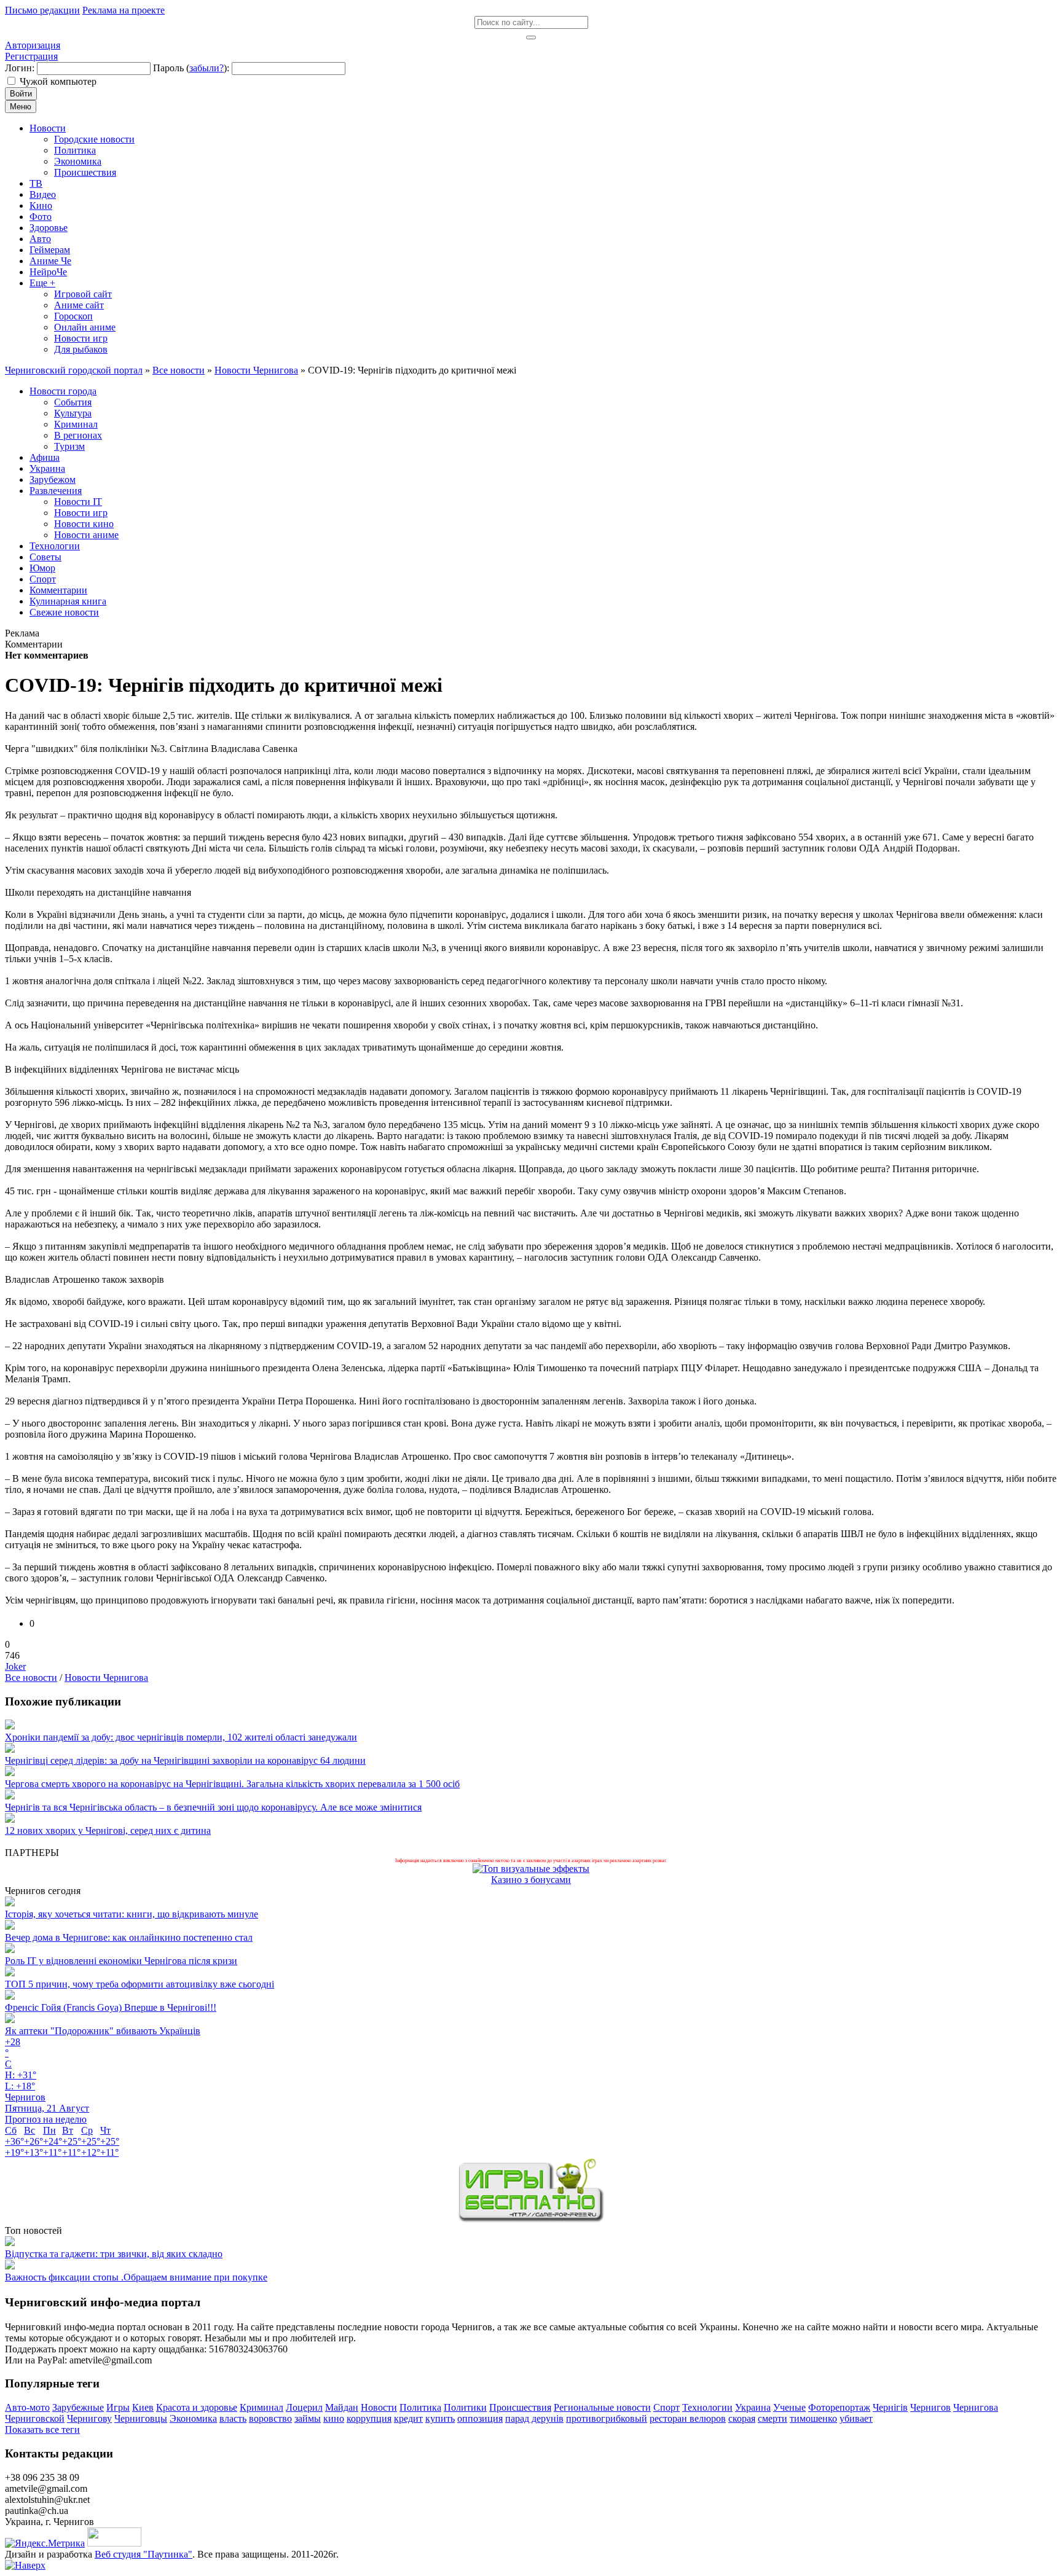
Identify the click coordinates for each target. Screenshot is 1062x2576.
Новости (379, 2407)
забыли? (206, 68)
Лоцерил (304, 2407)
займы (308, 2418)
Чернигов (930, 2407)
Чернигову (89, 2418)
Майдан (342, 2407)
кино (334, 2418)
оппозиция (480, 2418)
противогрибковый (607, 2418)
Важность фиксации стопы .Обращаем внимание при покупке (136, 2277)
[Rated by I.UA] (114, 2543)
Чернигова (976, 2407)
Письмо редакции (42, 10)
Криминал (262, 2407)
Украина (753, 2407)
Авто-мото (27, 2407)
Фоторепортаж (839, 2407)
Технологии (707, 2407)
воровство (270, 2418)
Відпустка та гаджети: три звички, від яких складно (114, 2254)
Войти (21, 94)
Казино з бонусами (531, 1880)
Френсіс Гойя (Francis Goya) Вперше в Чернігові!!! (111, 2007)
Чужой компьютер (58, 81)
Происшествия (520, 2407)
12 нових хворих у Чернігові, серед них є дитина (108, 1830)
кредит (408, 2418)
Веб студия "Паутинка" (144, 2554)
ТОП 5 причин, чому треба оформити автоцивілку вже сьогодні (140, 1984)
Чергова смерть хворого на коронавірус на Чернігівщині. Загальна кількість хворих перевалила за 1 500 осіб (232, 1784)
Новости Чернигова (106, 1678)
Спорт (667, 2407)
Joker (15, 1666)
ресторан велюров (688, 2418)
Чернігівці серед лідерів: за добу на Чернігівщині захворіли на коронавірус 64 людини (185, 1760)
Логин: (20, 68)
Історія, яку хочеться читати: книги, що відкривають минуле (132, 1914)
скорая (742, 2418)
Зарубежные (78, 2407)
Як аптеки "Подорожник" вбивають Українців (103, 2031)
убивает (856, 2418)
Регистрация (31, 56)
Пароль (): (191, 68)
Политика (420, 2407)
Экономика (193, 2418)
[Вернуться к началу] (25, 2565)
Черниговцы (141, 2418)
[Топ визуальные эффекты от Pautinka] (531, 1869)
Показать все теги (42, 2429)
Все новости (31, 1678)
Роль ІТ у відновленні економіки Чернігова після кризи (121, 1961)
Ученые (789, 2407)
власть (233, 2418)
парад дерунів (534, 2418)
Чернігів (890, 2407)
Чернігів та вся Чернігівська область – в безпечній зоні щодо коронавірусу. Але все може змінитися (213, 1807)
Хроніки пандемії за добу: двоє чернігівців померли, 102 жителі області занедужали (181, 1737)
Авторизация (33, 45)
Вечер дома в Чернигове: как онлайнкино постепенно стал (129, 1937)
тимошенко (813, 2418)
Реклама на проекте (124, 10)
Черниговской (35, 2418)
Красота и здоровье (197, 2407)
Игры (118, 2407)
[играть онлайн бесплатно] (531, 2219)
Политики (465, 2407)
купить (440, 2418)
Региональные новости (602, 2407)
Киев (143, 2407)
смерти (773, 2418)
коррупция (369, 2418)
